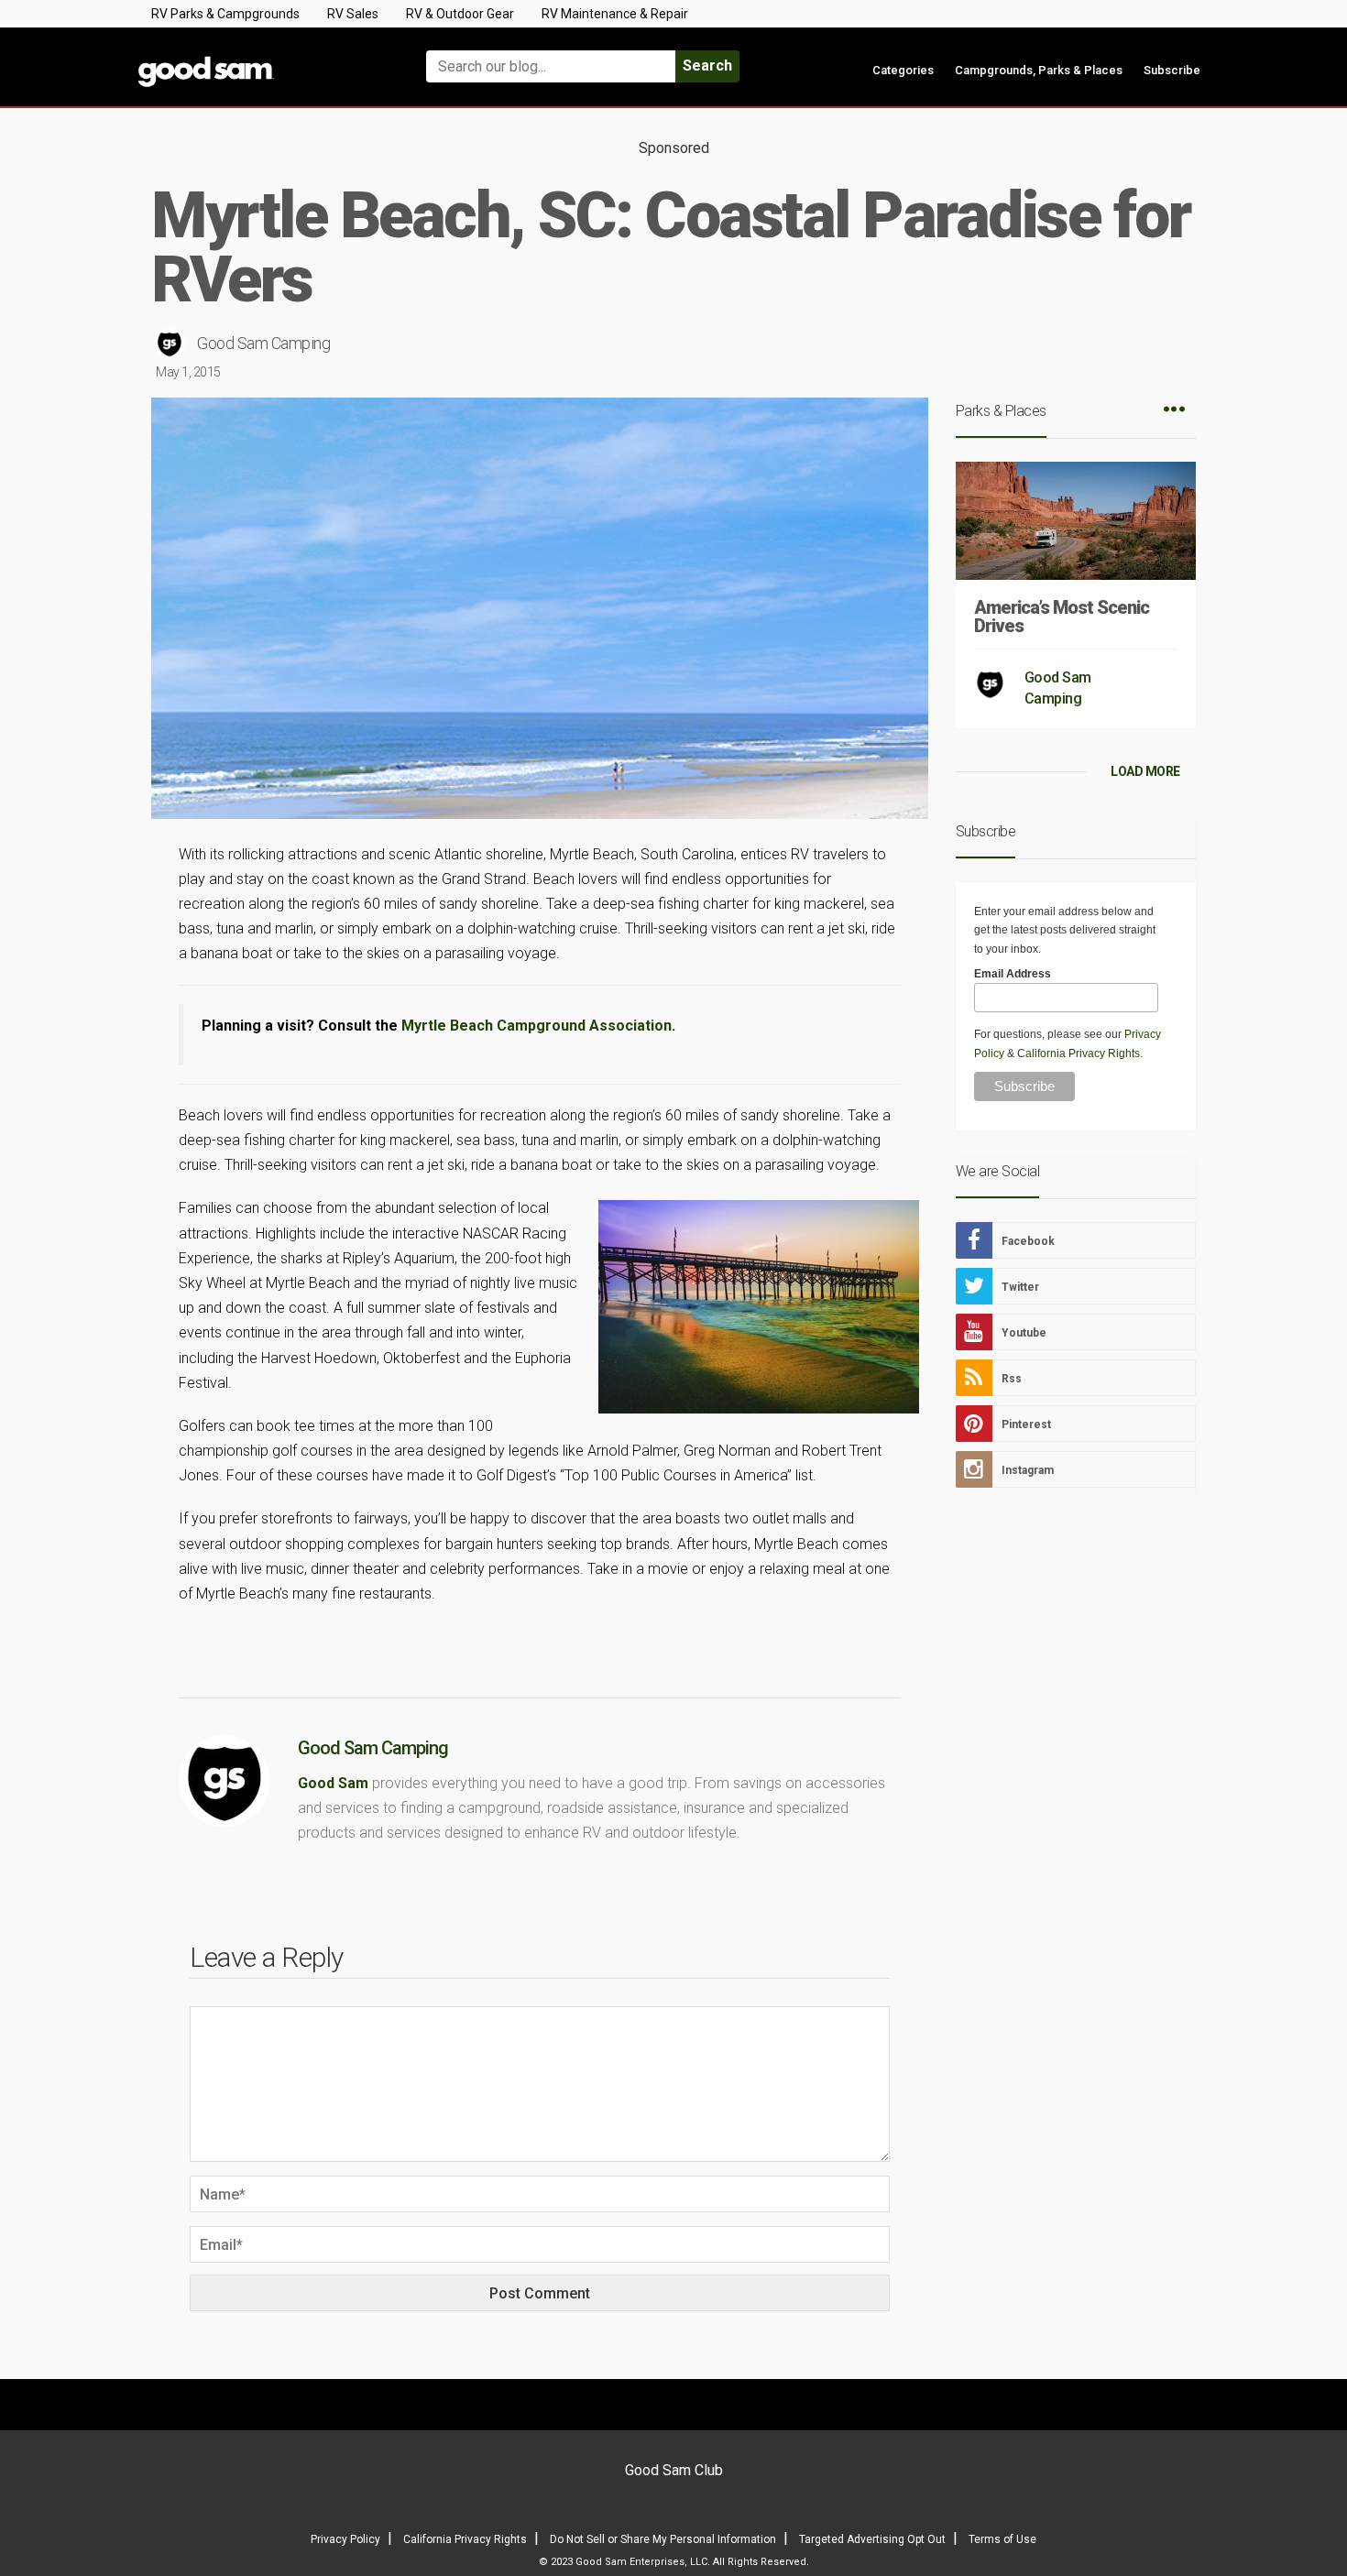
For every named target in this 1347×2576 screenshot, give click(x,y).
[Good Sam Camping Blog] (261, 58)
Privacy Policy (345, 2539)
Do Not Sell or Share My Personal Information (663, 2539)
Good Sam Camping (263, 343)
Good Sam (333, 1783)
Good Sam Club (674, 2470)
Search (707, 65)
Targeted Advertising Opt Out (872, 2539)
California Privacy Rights (1079, 1053)
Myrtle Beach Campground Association (537, 1026)
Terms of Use (1002, 2539)
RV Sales (353, 14)
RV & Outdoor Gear (460, 14)
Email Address (1013, 974)
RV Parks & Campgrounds (225, 14)
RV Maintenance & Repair (615, 14)
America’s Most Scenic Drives (1062, 617)
